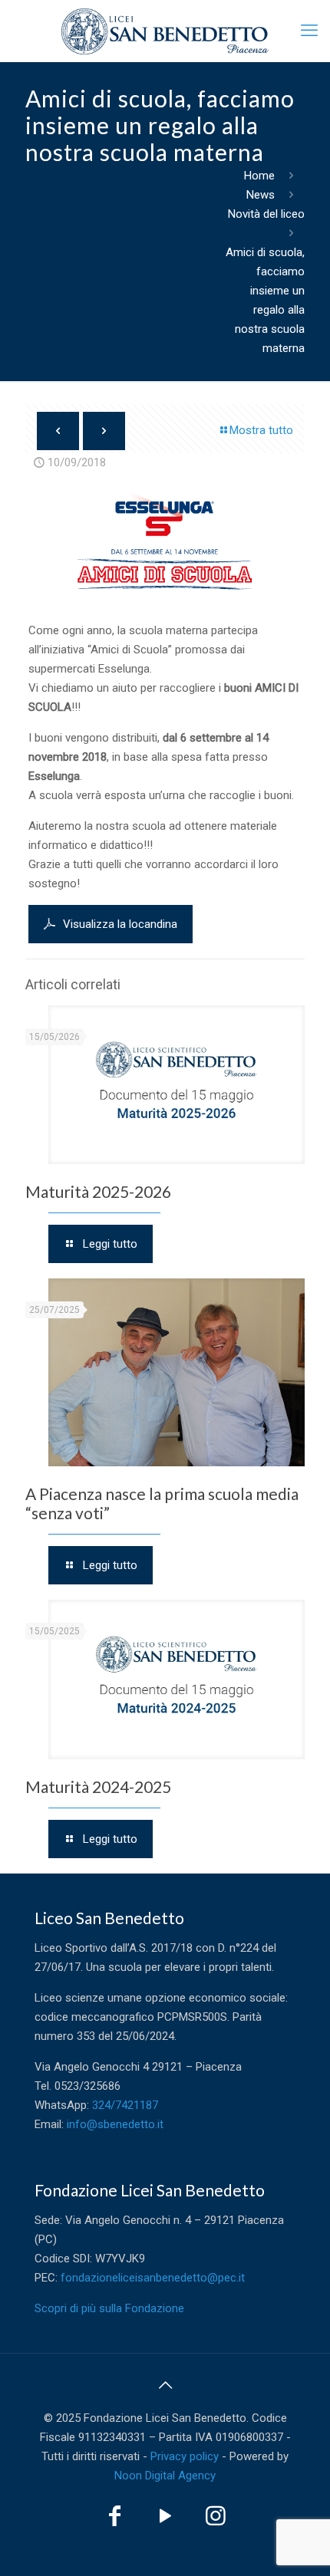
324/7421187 (125, 2105)
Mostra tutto (261, 430)
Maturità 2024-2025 (98, 1786)
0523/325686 (87, 2086)
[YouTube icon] (165, 2520)
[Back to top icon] (165, 2385)
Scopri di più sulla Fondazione (109, 2308)
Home (259, 176)
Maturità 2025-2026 (98, 1191)
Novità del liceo (266, 214)
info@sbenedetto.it (115, 2124)
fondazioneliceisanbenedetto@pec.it (153, 2278)
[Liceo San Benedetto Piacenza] (165, 31)
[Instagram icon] (216, 2520)
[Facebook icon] (114, 2520)
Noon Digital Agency (165, 2476)
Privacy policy (185, 2456)
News (261, 195)
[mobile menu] (309, 31)
